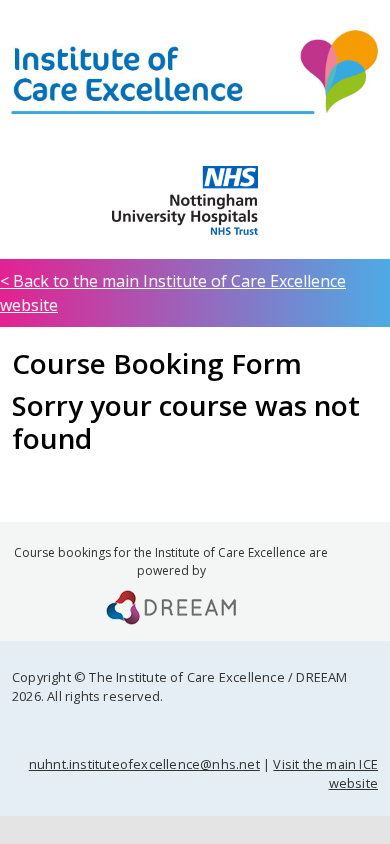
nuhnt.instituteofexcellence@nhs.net (144, 764)
